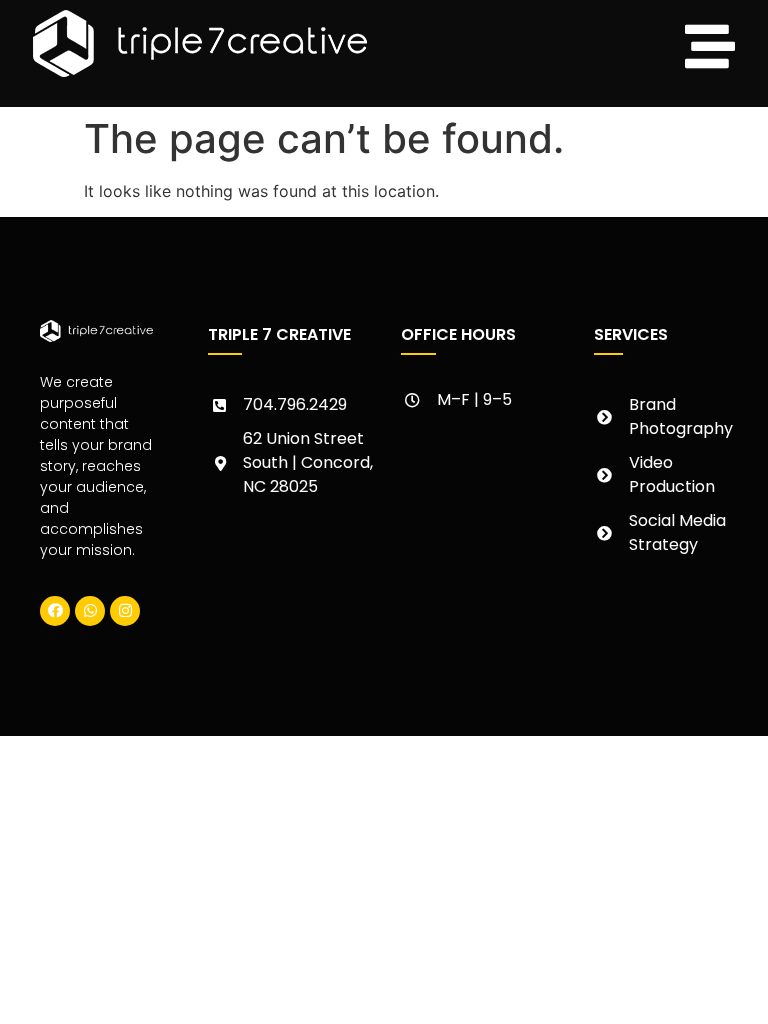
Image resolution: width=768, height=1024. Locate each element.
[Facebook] (55, 611)
